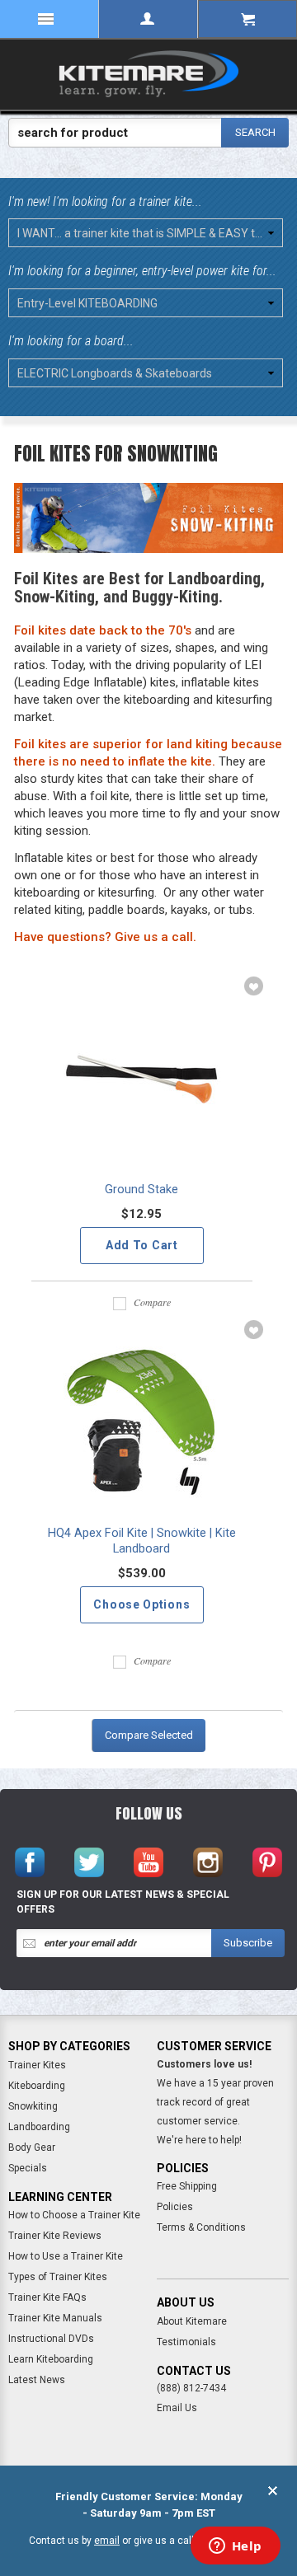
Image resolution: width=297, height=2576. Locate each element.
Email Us (177, 2408)
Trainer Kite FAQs (47, 2297)
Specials (28, 2168)
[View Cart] (247, 19)
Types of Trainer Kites (58, 2277)
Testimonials (186, 2342)
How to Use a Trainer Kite (66, 2256)
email (107, 2541)
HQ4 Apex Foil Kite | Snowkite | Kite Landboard (142, 1541)
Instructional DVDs (51, 2339)
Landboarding (39, 2127)
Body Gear (32, 2147)
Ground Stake (141, 1190)
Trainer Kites (37, 2065)
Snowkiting (33, 2106)
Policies (175, 2207)
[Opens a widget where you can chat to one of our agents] (235, 2547)
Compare (152, 1302)
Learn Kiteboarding (51, 2359)
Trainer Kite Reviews (55, 2236)
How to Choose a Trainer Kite (74, 2215)
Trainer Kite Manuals (55, 2318)
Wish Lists (252, 987)
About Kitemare (192, 2321)
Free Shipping (187, 2186)
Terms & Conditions (201, 2227)
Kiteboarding (37, 2086)
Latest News (37, 2380)
